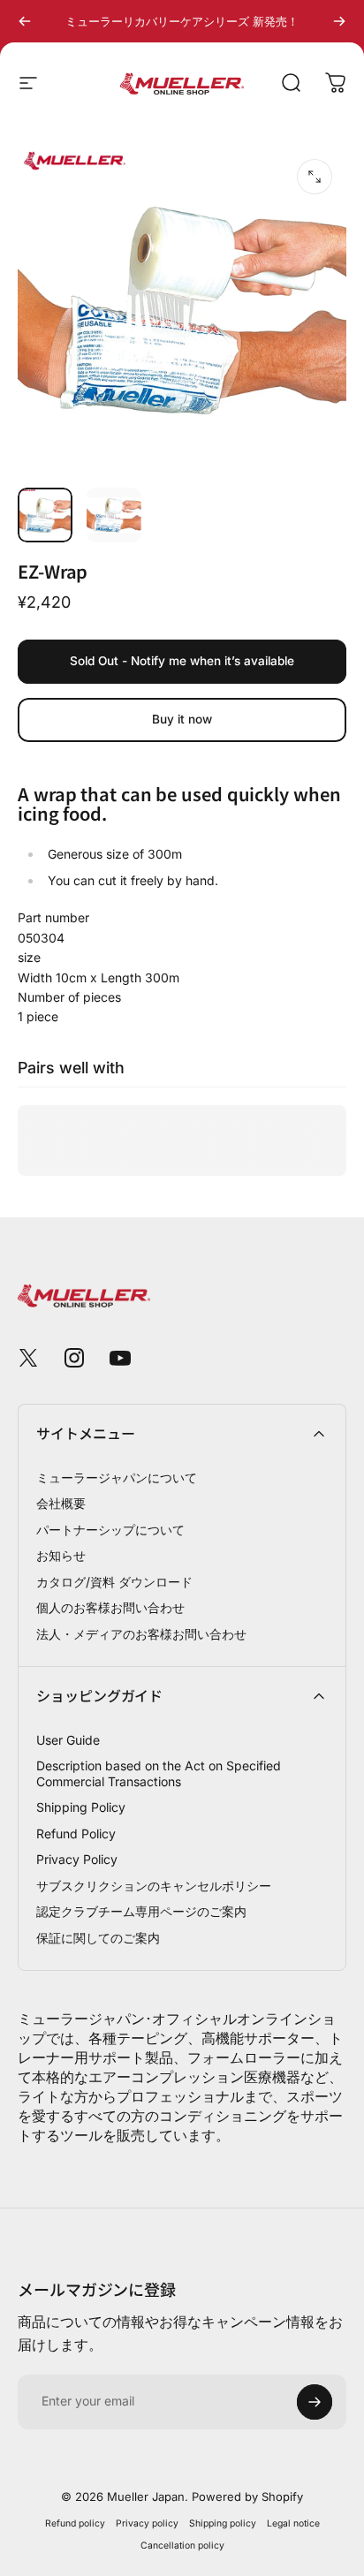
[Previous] (25, 21)
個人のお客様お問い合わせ (110, 1607)
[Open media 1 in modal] (315, 177)
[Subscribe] (315, 2402)
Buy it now (182, 719)
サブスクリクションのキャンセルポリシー (154, 1886)
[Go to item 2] (114, 515)
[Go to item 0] (45, 515)
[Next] (339, 21)
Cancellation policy (182, 2546)
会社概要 (61, 1503)
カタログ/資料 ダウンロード (114, 1582)
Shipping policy (223, 2523)
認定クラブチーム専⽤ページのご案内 (141, 1911)
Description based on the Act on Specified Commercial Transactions (159, 1773)
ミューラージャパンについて (117, 1477)
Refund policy (75, 2523)
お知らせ (61, 1555)
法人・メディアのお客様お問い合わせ (141, 1634)
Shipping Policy (81, 1807)
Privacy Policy (77, 1859)
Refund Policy (76, 1834)
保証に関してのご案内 (98, 1938)
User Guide (68, 1740)
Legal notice (293, 2523)
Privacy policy (147, 2523)
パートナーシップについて (110, 1530)
